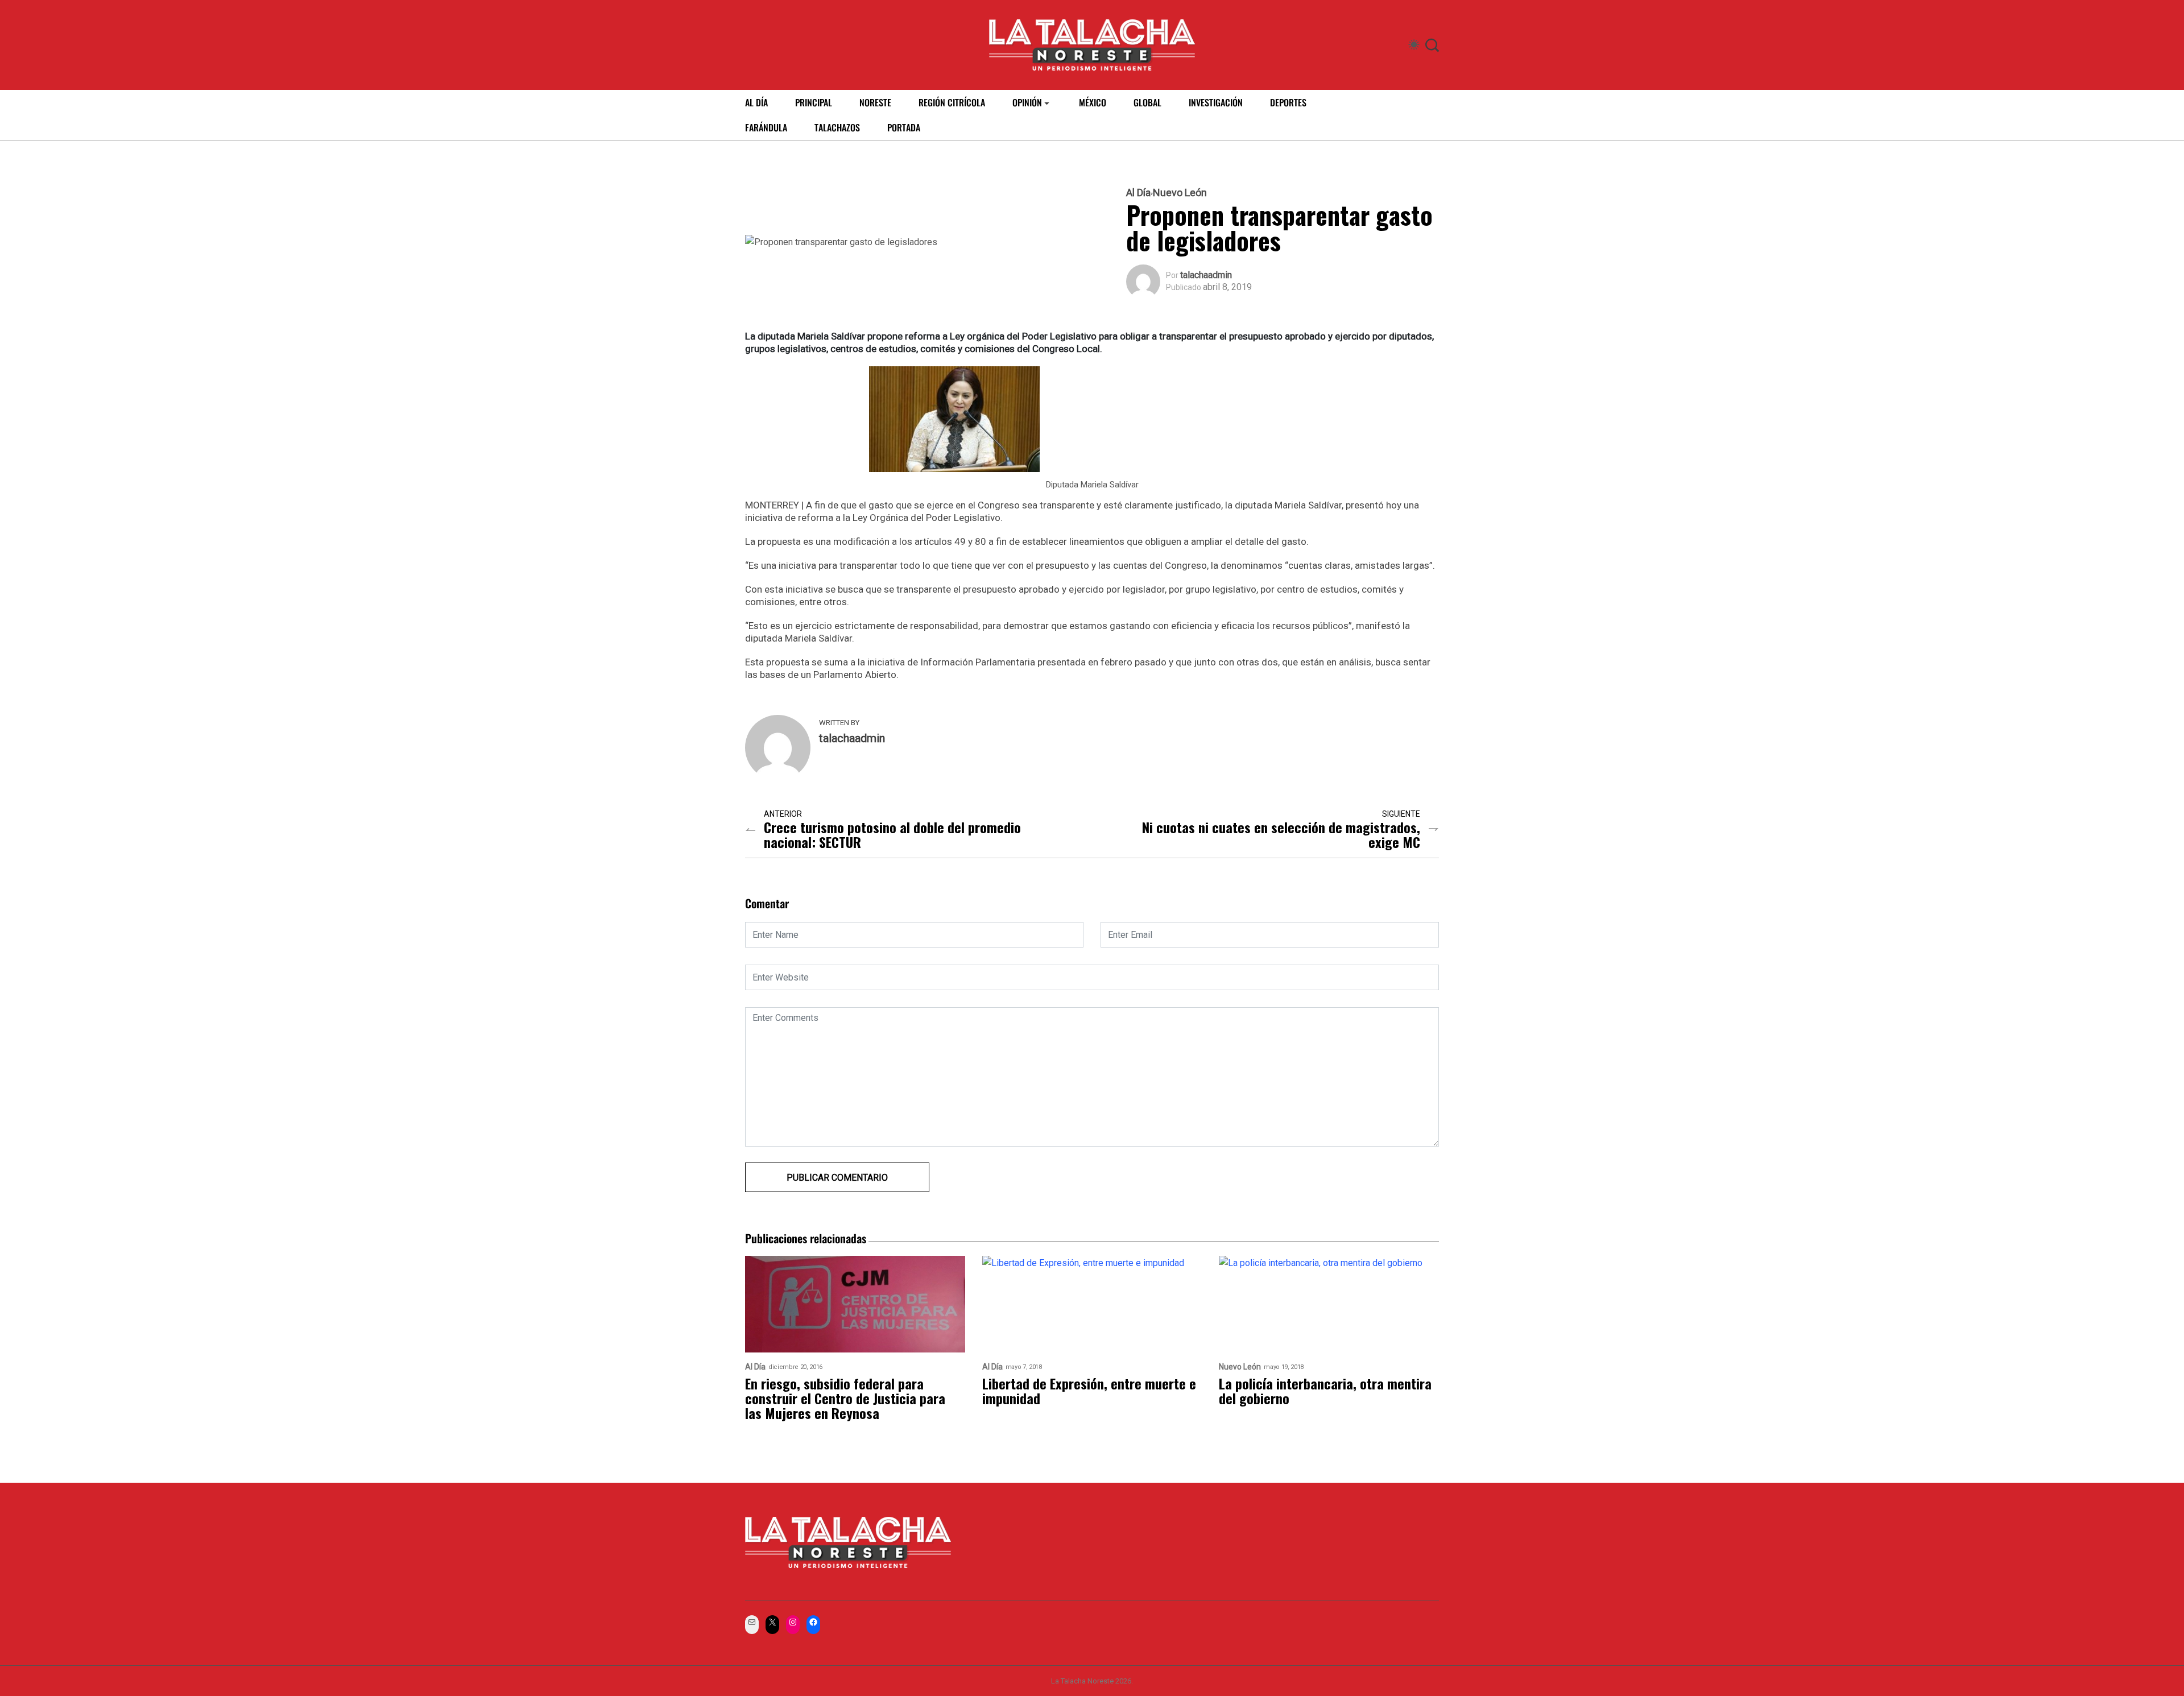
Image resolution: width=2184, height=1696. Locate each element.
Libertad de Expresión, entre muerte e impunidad (1089, 1391)
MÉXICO (1093, 102)
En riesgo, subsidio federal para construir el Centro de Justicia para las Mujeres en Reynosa (845, 1398)
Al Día (1138, 193)
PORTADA (904, 127)
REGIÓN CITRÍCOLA (952, 102)
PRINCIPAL (814, 102)
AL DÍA (756, 102)
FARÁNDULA (766, 127)
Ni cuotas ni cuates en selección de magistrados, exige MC (1281, 834)
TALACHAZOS (837, 127)
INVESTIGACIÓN (1216, 102)
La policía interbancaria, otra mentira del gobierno (1325, 1391)
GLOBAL (1147, 102)
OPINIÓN (1027, 102)
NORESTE (875, 102)
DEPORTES (1288, 102)
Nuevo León (1180, 193)
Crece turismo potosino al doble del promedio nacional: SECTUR (892, 834)
